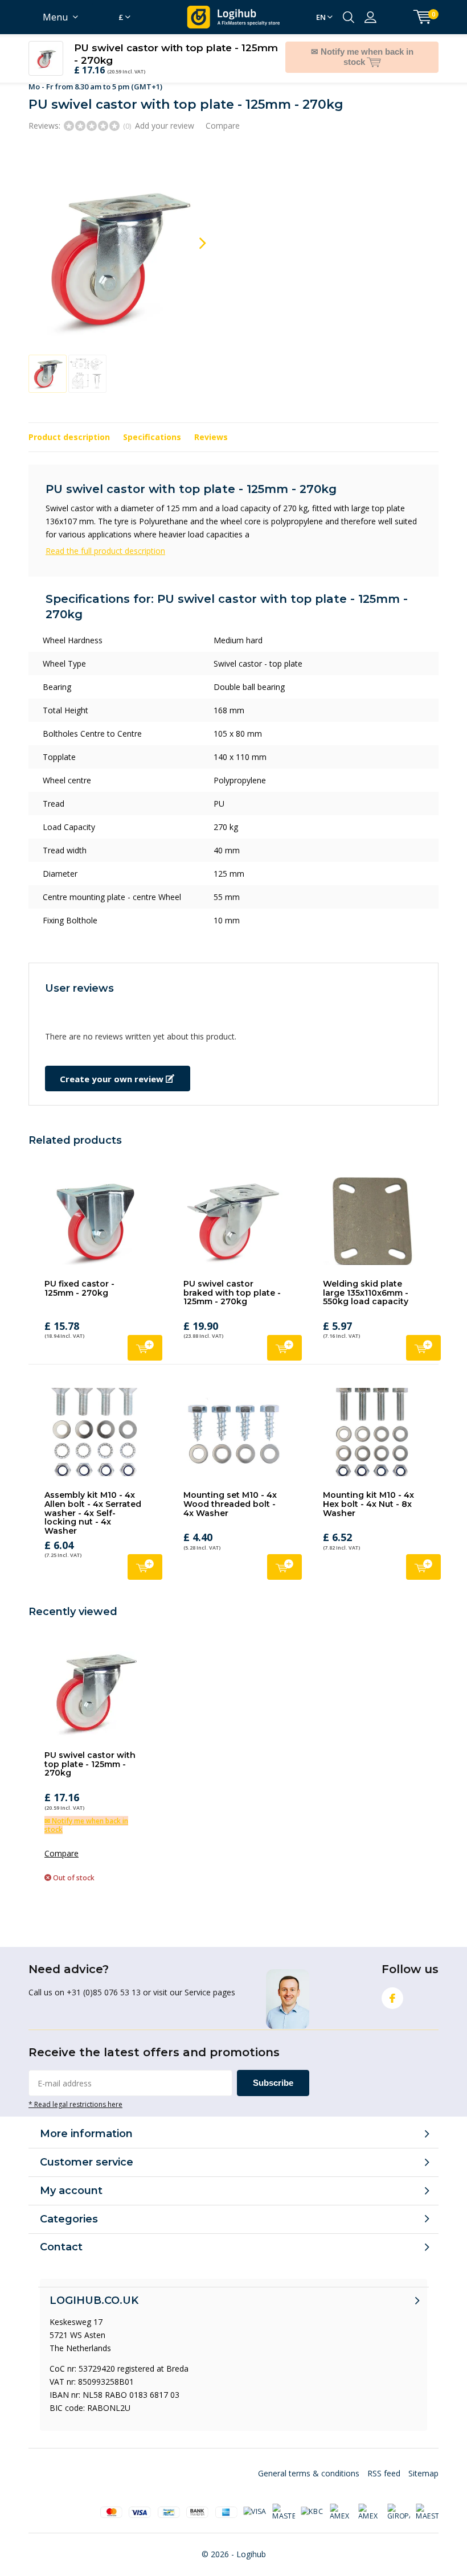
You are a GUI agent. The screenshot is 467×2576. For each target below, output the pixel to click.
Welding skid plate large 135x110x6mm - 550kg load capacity (366, 1279)
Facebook (392, 1985)
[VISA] (255, 2499)
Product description (69, 424)
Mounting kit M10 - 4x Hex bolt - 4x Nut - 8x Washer (368, 1491)
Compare (223, 112)
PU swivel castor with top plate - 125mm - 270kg (90, 1751)
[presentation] (192, 230)
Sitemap (423, 2460)
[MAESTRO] (427, 2499)
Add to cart (145, 1335)
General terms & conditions (309, 2460)
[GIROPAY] (399, 2499)
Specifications (152, 424)
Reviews (211, 424)
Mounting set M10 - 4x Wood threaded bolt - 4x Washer (230, 1491)
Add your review (165, 112)
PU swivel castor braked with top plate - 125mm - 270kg (232, 1279)
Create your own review (113, 1066)
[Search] (349, 17)
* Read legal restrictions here (75, 2091)
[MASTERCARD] (284, 2499)
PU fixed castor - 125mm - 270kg (79, 1275)
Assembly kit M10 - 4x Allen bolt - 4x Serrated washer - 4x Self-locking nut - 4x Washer (93, 1500)
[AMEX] (341, 2499)
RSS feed (384, 2460)
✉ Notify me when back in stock (86, 1812)
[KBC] (312, 2499)
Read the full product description (105, 538)
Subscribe (273, 2070)
